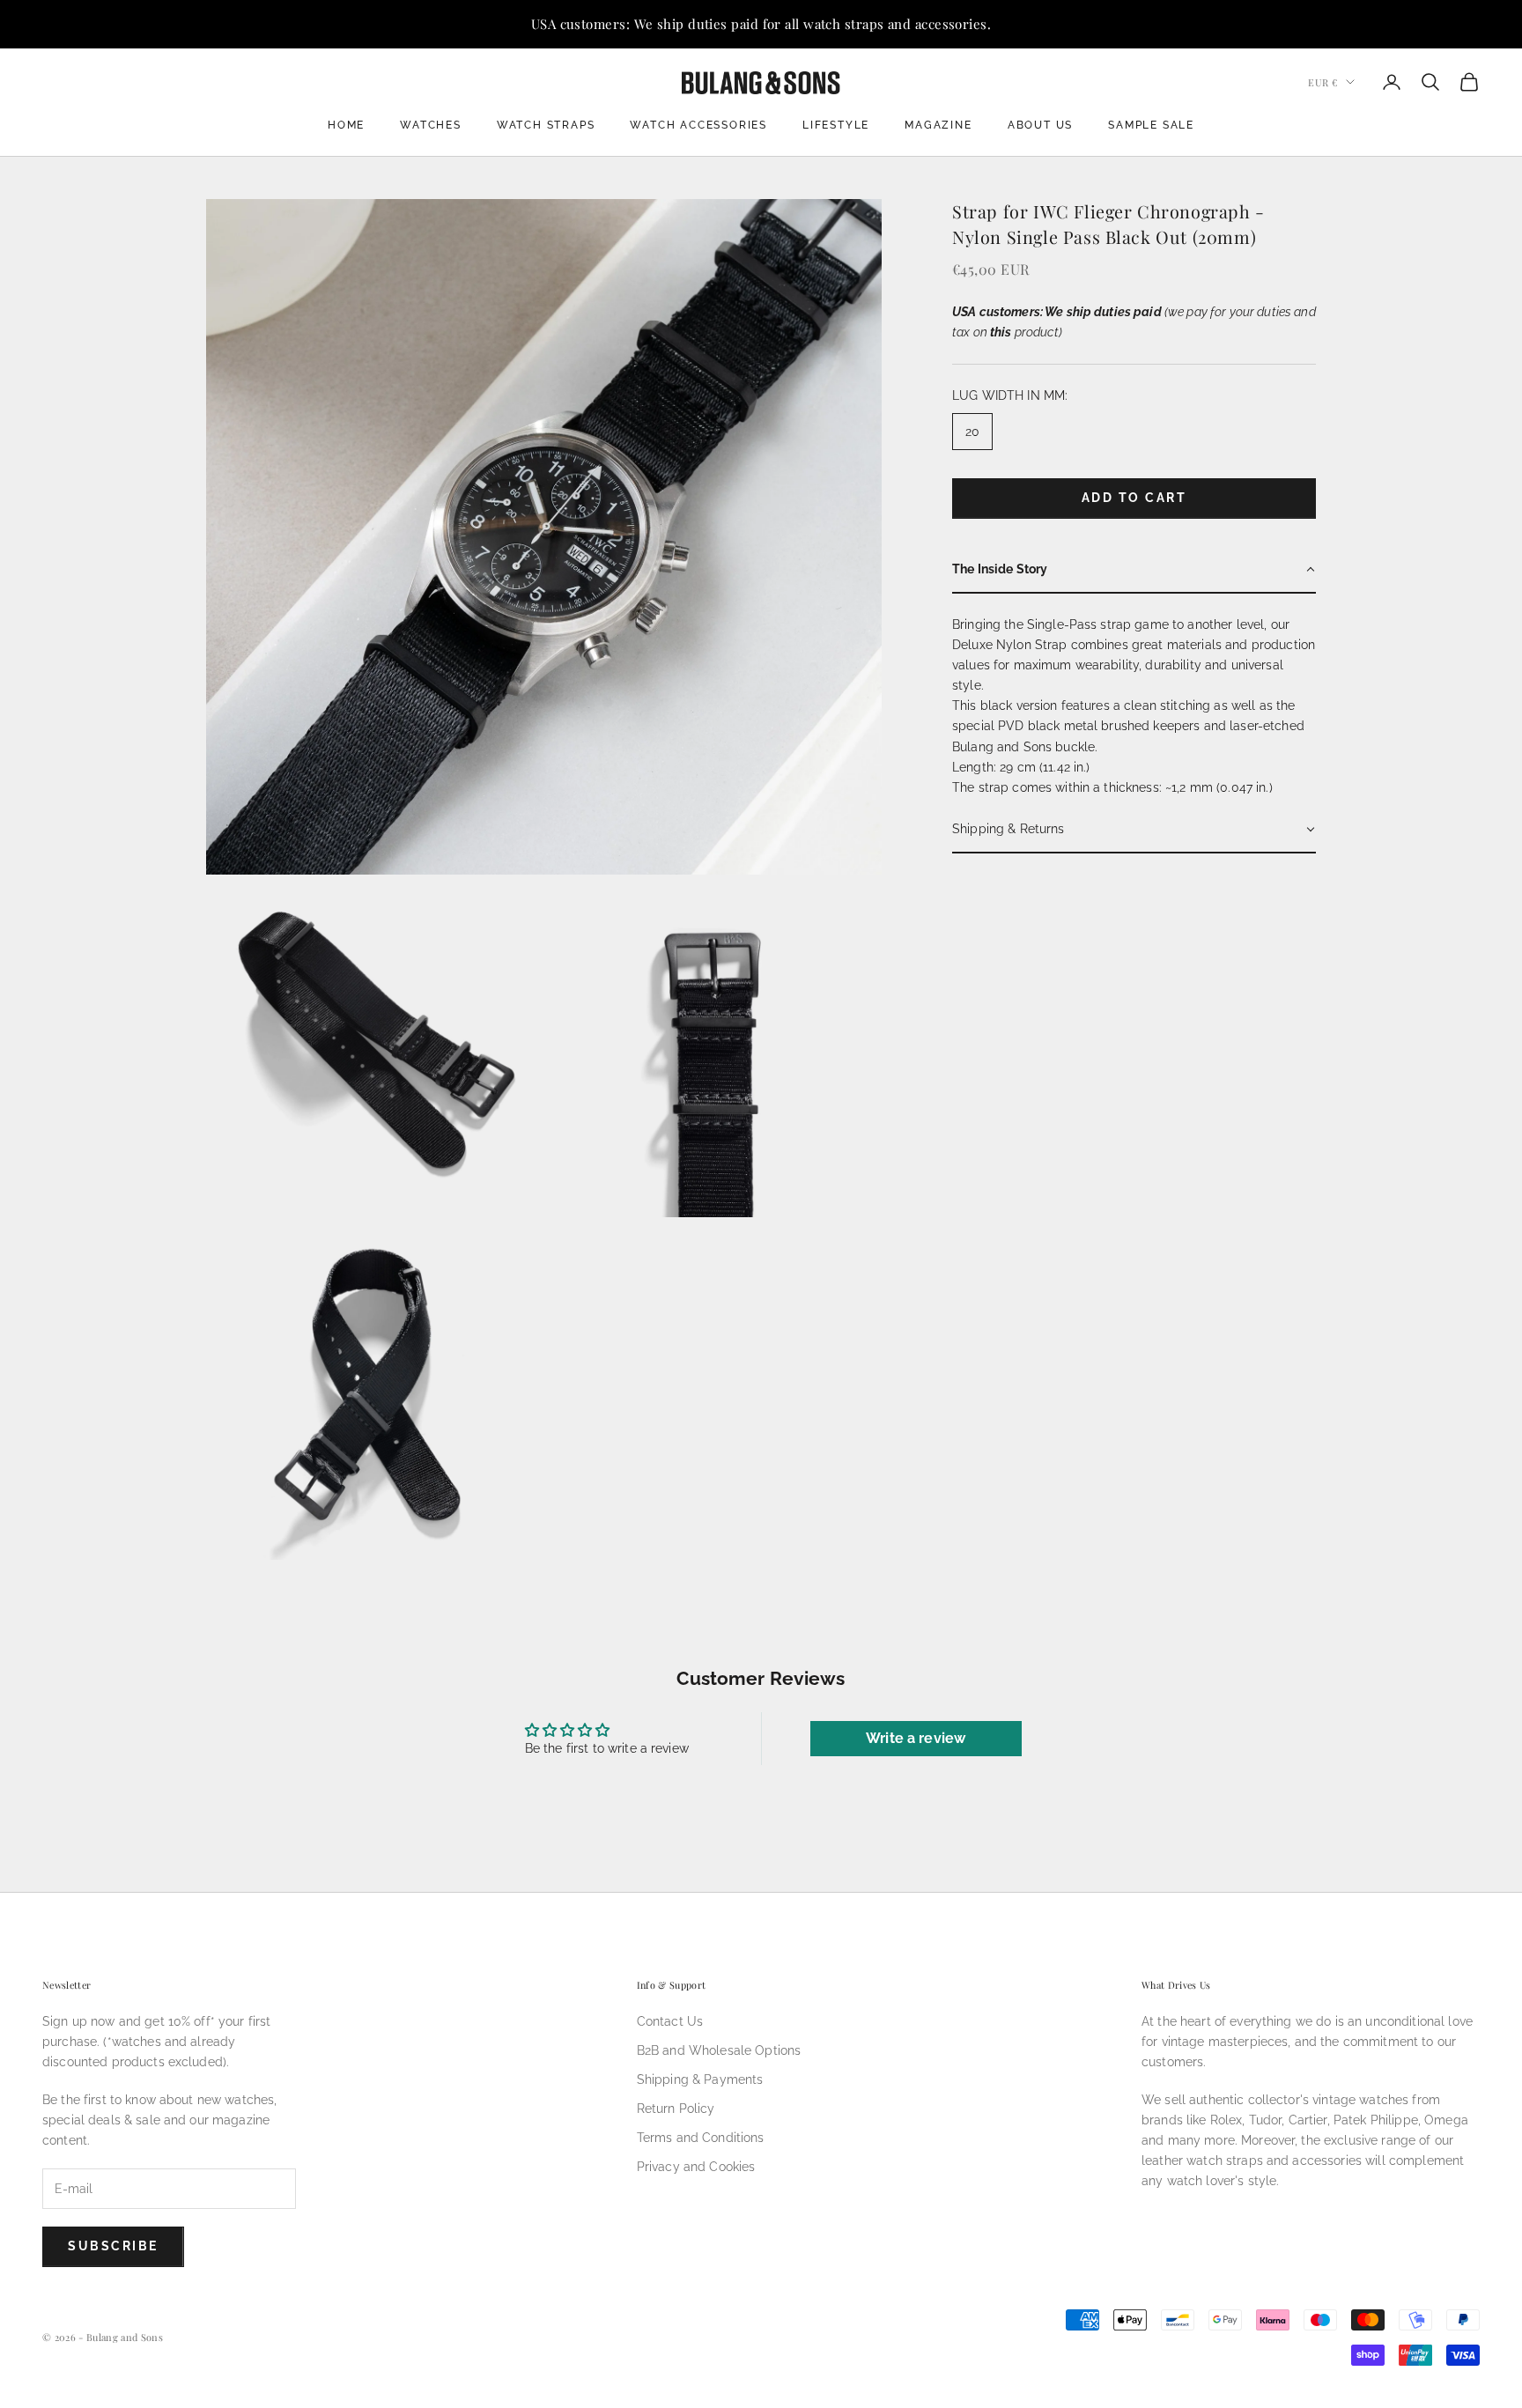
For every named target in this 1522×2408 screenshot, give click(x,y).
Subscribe (113, 2246)
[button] (1134, 570)
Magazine (938, 125)
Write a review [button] (916, 1738)
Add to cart (1134, 499)
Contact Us (670, 2021)
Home (346, 125)
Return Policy (676, 2109)
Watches (431, 125)
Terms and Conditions (701, 2138)
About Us (1040, 125)
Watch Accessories (698, 125)
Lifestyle (836, 125)
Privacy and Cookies (696, 2167)
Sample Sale (1151, 125)
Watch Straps (546, 125)
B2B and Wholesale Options (719, 2050)
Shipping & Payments (700, 2079)
